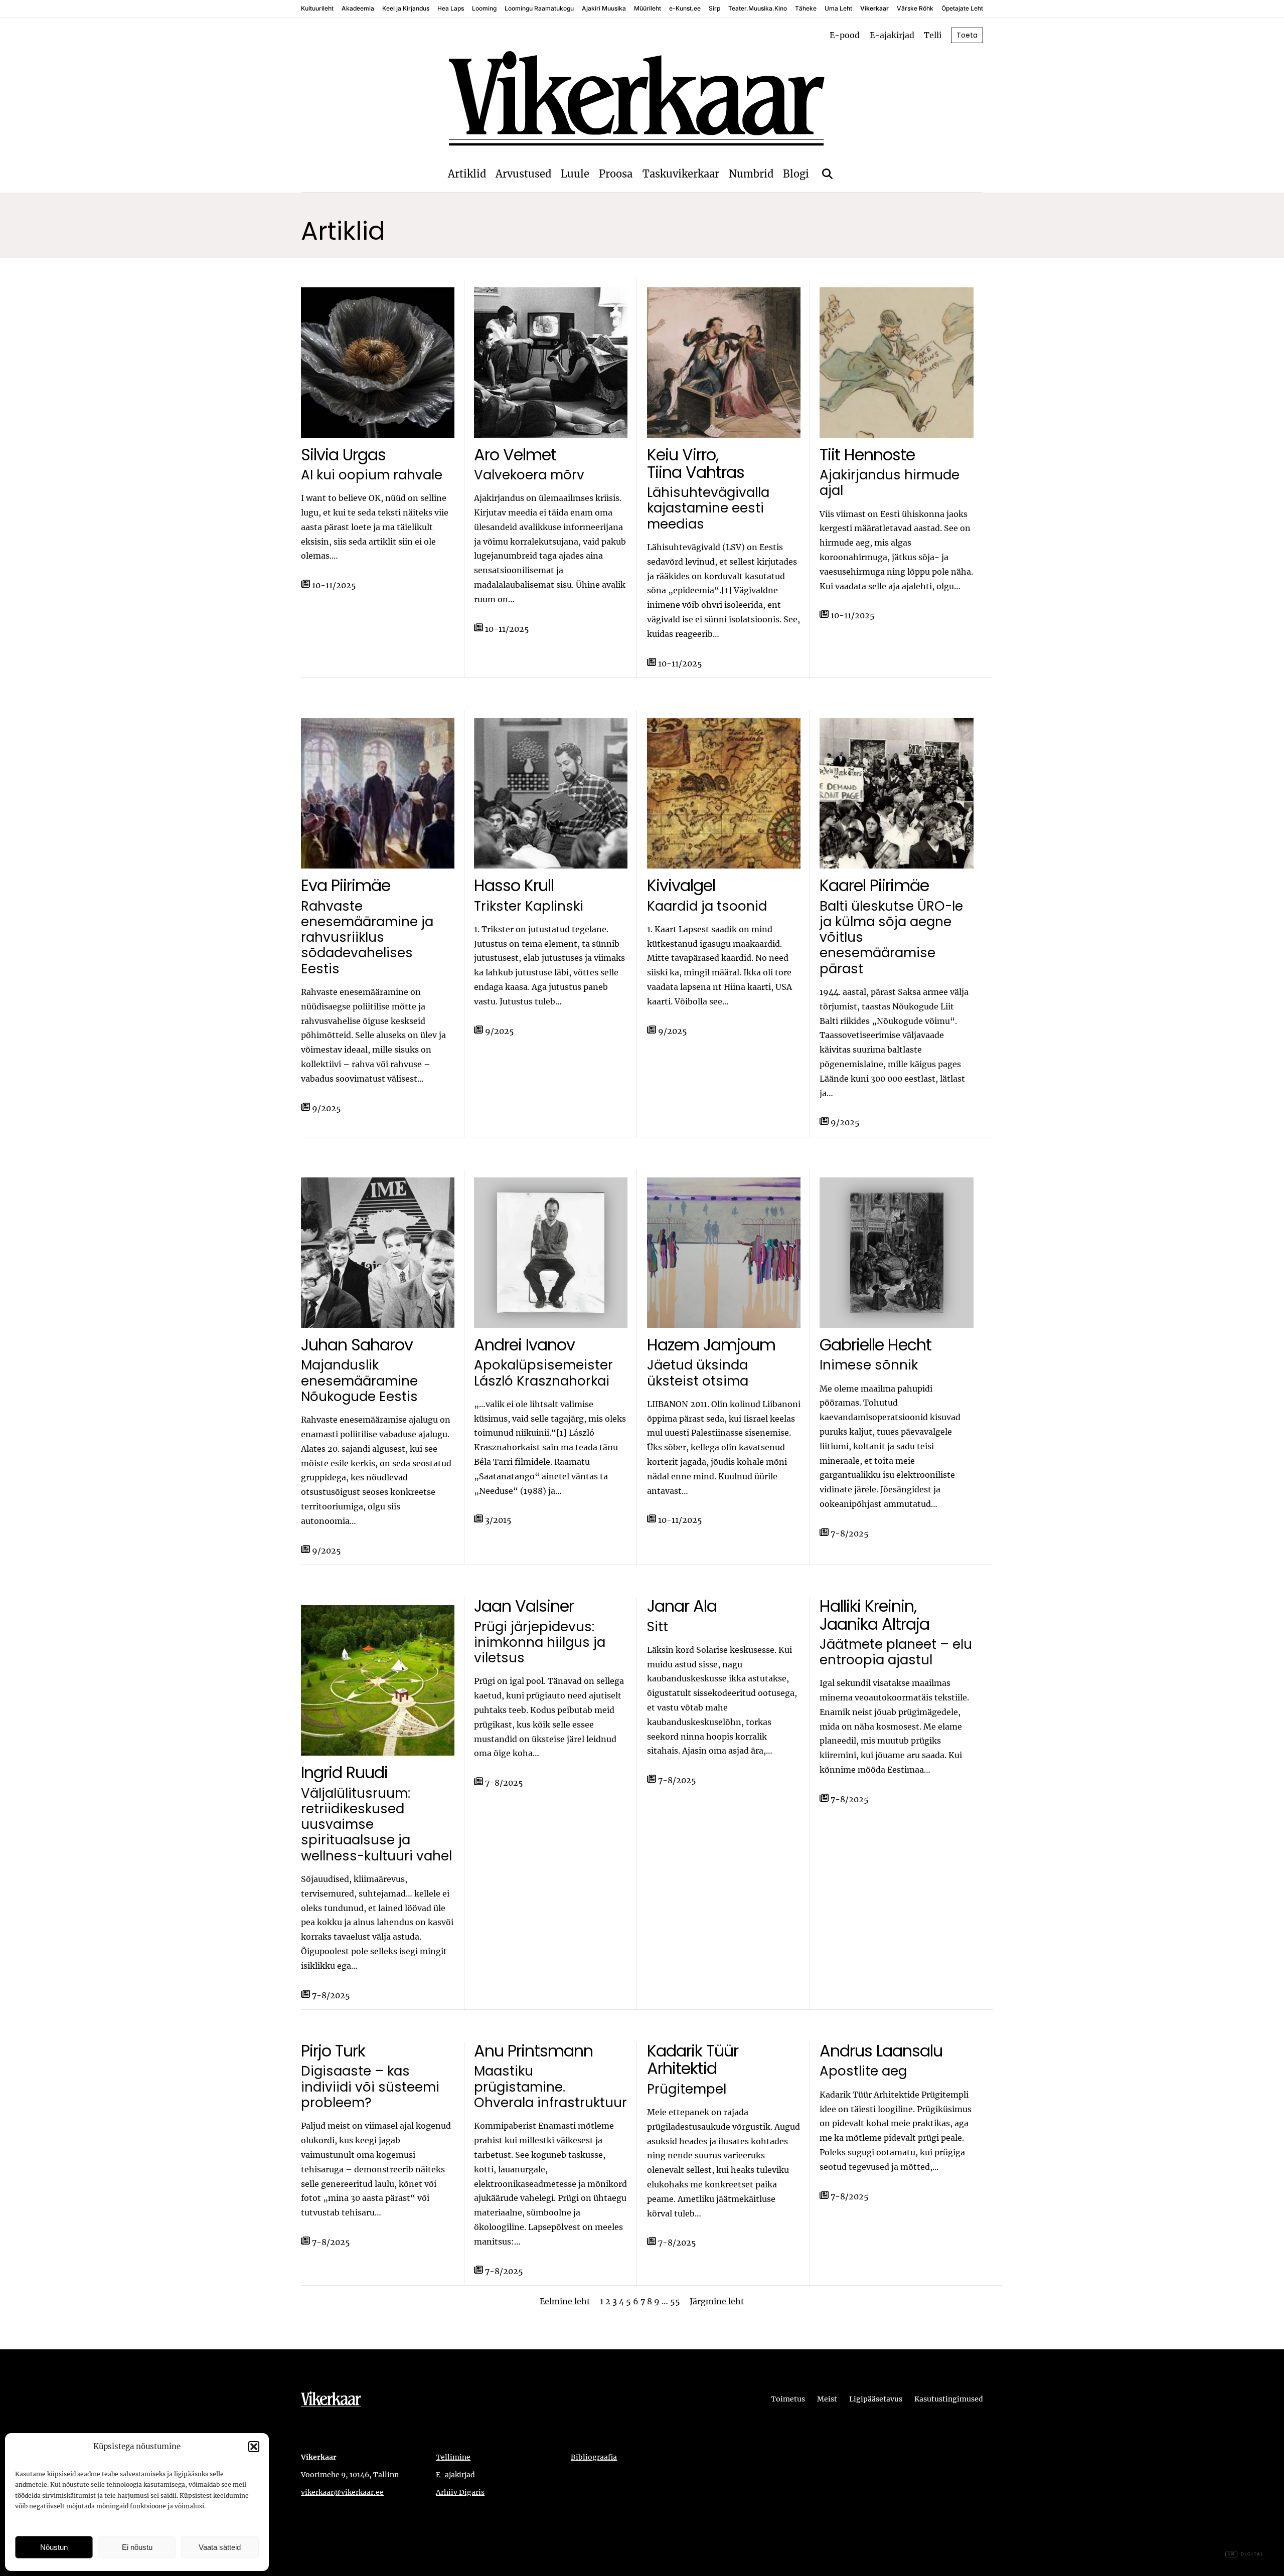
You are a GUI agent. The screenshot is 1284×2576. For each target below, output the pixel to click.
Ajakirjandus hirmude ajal (890, 483)
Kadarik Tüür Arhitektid (693, 2059)
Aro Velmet (515, 455)
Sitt (658, 1627)
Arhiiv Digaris (460, 2492)
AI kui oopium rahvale (372, 475)
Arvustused (523, 174)
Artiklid (467, 174)
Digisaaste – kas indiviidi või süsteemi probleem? (370, 2087)
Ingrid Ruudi (344, 1772)
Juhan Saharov (357, 1345)
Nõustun (54, 2547)
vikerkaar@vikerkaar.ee (342, 2492)
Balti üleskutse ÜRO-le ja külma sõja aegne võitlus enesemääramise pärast (891, 938)
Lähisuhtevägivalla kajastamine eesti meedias (708, 508)
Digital (1246, 2554)
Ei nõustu (137, 2547)
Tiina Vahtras (696, 472)
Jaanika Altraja (874, 1624)
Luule (575, 174)
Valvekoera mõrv (529, 475)
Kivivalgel (681, 885)
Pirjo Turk (333, 2051)
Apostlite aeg (863, 2071)
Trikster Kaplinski (529, 906)
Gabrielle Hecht (875, 1345)
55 (675, 2301)
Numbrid (751, 174)
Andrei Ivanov (524, 1345)
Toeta (967, 35)
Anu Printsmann (533, 2051)
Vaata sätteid (220, 2547)
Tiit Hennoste (867, 455)
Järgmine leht (717, 2301)
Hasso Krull (514, 885)
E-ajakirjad (892, 35)
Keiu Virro (681, 455)
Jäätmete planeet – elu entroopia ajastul (896, 1653)
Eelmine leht (565, 2301)
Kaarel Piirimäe (874, 885)
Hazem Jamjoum (711, 1345)
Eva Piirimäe (346, 885)
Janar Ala (682, 1606)
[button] (254, 2447)
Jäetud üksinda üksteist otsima (698, 1373)
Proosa (616, 174)
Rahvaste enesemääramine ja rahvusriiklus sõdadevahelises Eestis (367, 938)
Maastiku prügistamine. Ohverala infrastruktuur (550, 2087)
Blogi (796, 174)
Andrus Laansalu (881, 2051)
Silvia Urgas (343, 455)
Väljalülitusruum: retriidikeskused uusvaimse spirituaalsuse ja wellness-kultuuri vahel (376, 1825)
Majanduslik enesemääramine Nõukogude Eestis (359, 1381)
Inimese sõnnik (869, 1365)
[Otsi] (827, 174)
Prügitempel (687, 2089)
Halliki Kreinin (867, 1606)
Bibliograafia (594, 2457)
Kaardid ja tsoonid (707, 906)
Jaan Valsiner (524, 1606)
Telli (933, 35)
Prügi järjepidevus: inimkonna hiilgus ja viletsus (540, 1643)
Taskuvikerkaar (681, 174)
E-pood (845, 35)
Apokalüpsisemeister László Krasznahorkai (543, 1373)
